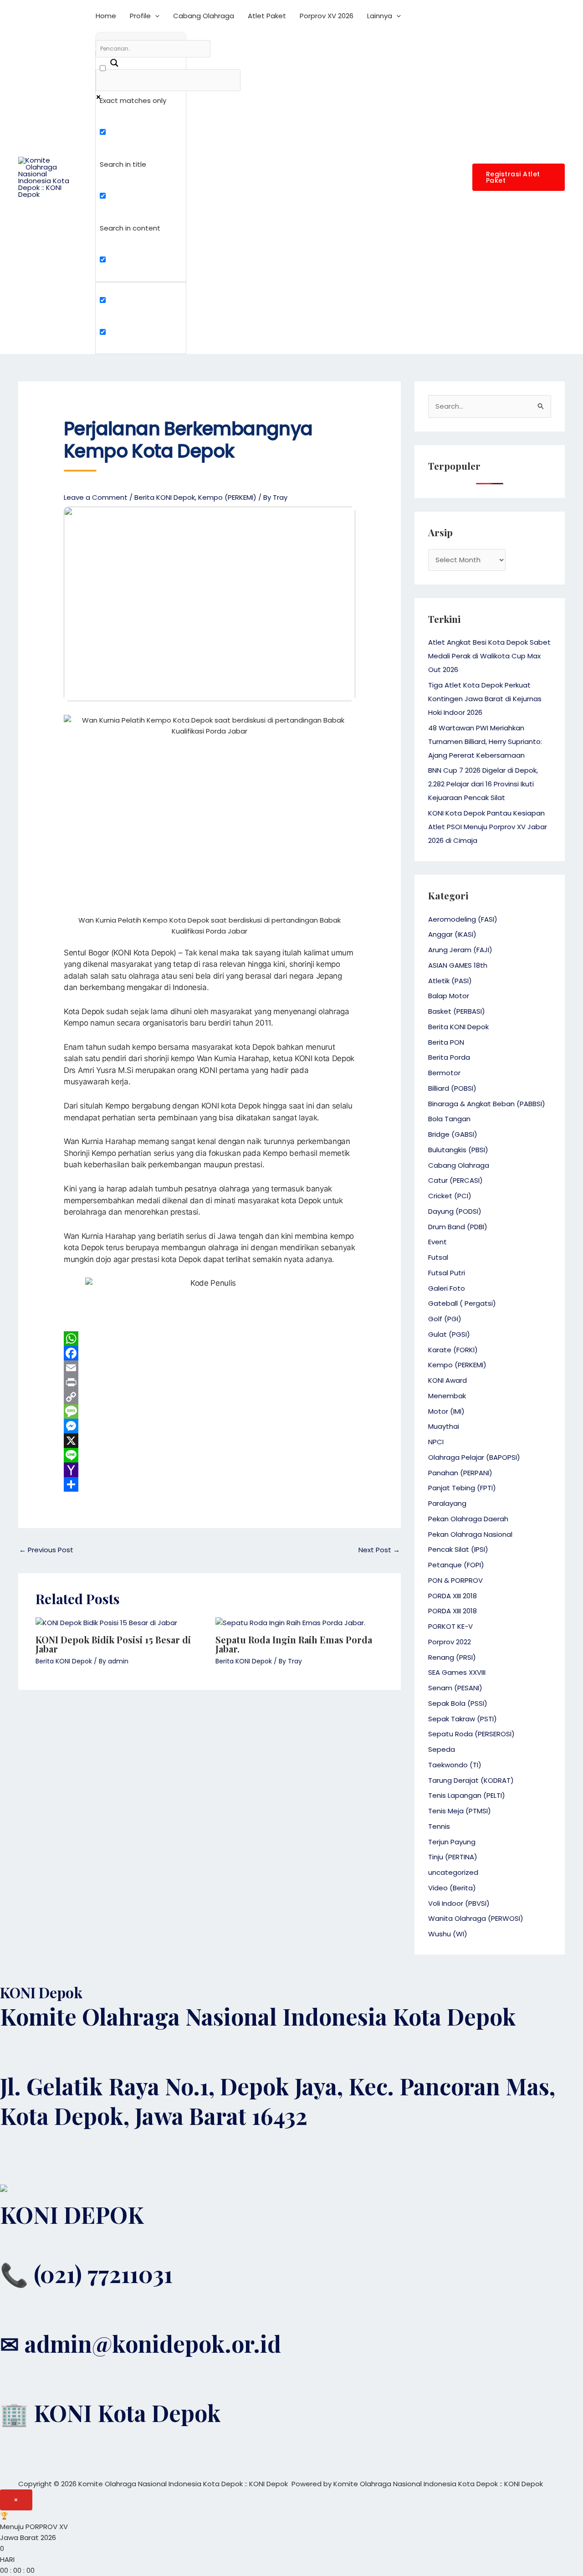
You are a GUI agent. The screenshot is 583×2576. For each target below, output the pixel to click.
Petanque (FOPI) (456, 1565)
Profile (140, 16)
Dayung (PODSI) (455, 1211)
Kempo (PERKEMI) (227, 497)
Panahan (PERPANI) (460, 1473)
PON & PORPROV (455, 1580)
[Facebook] (210, 1353)
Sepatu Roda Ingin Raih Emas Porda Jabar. (294, 1644)
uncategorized (453, 1872)
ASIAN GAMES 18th (458, 965)
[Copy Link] (210, 1397)
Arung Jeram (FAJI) (460, 950)
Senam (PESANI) (455, 1688)
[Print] (210, 1382)
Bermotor (444, 1073)
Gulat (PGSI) (449, 1334)
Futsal (438, 1257)
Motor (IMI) (446, 1411)
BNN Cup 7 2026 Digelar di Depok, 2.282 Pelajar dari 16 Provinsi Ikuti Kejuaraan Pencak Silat (483, 784)
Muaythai (444, 1426)
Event (437, 1242)
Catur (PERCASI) (455, 1180)
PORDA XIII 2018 (453, 1596)
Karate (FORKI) (453, 1350)
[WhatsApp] (210, 1339)
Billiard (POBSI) (452, 1088)
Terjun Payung (452, 1842)
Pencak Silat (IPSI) (458, 1549)
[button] (155, 16)
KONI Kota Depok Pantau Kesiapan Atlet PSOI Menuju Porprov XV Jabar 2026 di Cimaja (488, 827)
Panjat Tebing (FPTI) (462, 1488)
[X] (210, 1441)
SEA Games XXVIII (457, 1672)
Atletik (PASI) (450, 981)
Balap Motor (449, 996)
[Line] (210, 1455)
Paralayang (447, 1503)
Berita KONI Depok (165, 497)
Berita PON (446, 1042)
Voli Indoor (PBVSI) (459, 1903)
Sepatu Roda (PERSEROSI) (471, 1734)
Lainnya (380, 16)
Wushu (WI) (448, 1934)
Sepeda (442, 1749)
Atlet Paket (267, 16)
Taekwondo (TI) (455, 1765)
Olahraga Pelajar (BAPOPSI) (474, 1457)
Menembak (447, 1396)
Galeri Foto (447, 1288)
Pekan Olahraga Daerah (468, 1519)
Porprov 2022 (450, 1642)
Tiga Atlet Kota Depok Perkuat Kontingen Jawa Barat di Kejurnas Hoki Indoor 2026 (485, 699)
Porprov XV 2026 (327, 16)
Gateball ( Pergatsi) (462, 1303)
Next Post (379, 1550)
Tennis (439, 1826)
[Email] (210, 1368)
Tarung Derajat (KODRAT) (471, 1780)
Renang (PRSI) (452, 1657)
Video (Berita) (452, 1888)
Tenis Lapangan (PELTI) (467, 1795)
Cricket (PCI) (450, 1196)
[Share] (210, 1484)
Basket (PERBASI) (457, 1011)
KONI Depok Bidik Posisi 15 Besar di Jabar (113, 1644)
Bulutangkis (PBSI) (458, 1150)
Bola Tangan (449, 1119)
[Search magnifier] (109, 59)
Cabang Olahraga (204, 16)
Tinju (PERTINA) (453, 1857)
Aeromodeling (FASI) (463, 919)
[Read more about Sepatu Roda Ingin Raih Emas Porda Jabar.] (290, 1622)
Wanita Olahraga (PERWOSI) (476, 1918)
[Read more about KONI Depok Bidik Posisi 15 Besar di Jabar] (106, 1622)
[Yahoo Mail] (210, 1470)
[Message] (210, 1411)
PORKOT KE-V (450, 1626)
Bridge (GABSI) (453, 1134)
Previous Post (46, 1550)
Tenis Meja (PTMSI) (460, 1811)
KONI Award (447, 1380)
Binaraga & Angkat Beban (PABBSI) (487, 1104)
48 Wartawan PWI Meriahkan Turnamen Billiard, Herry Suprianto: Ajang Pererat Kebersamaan (485, 741)
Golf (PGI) (445, 1319)
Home (106, 16)
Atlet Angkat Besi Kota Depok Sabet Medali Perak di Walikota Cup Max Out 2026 (489, 656)
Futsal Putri (447, 1273)
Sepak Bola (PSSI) (458, 1703)
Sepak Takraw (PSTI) (463, 1719)
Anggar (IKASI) (452, 934)
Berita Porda (449, 1057)
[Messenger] (210, 1426)
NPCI (436, 1442)
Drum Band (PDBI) (458, 1227)
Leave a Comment (96, 497)
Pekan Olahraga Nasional (470, 1534)
